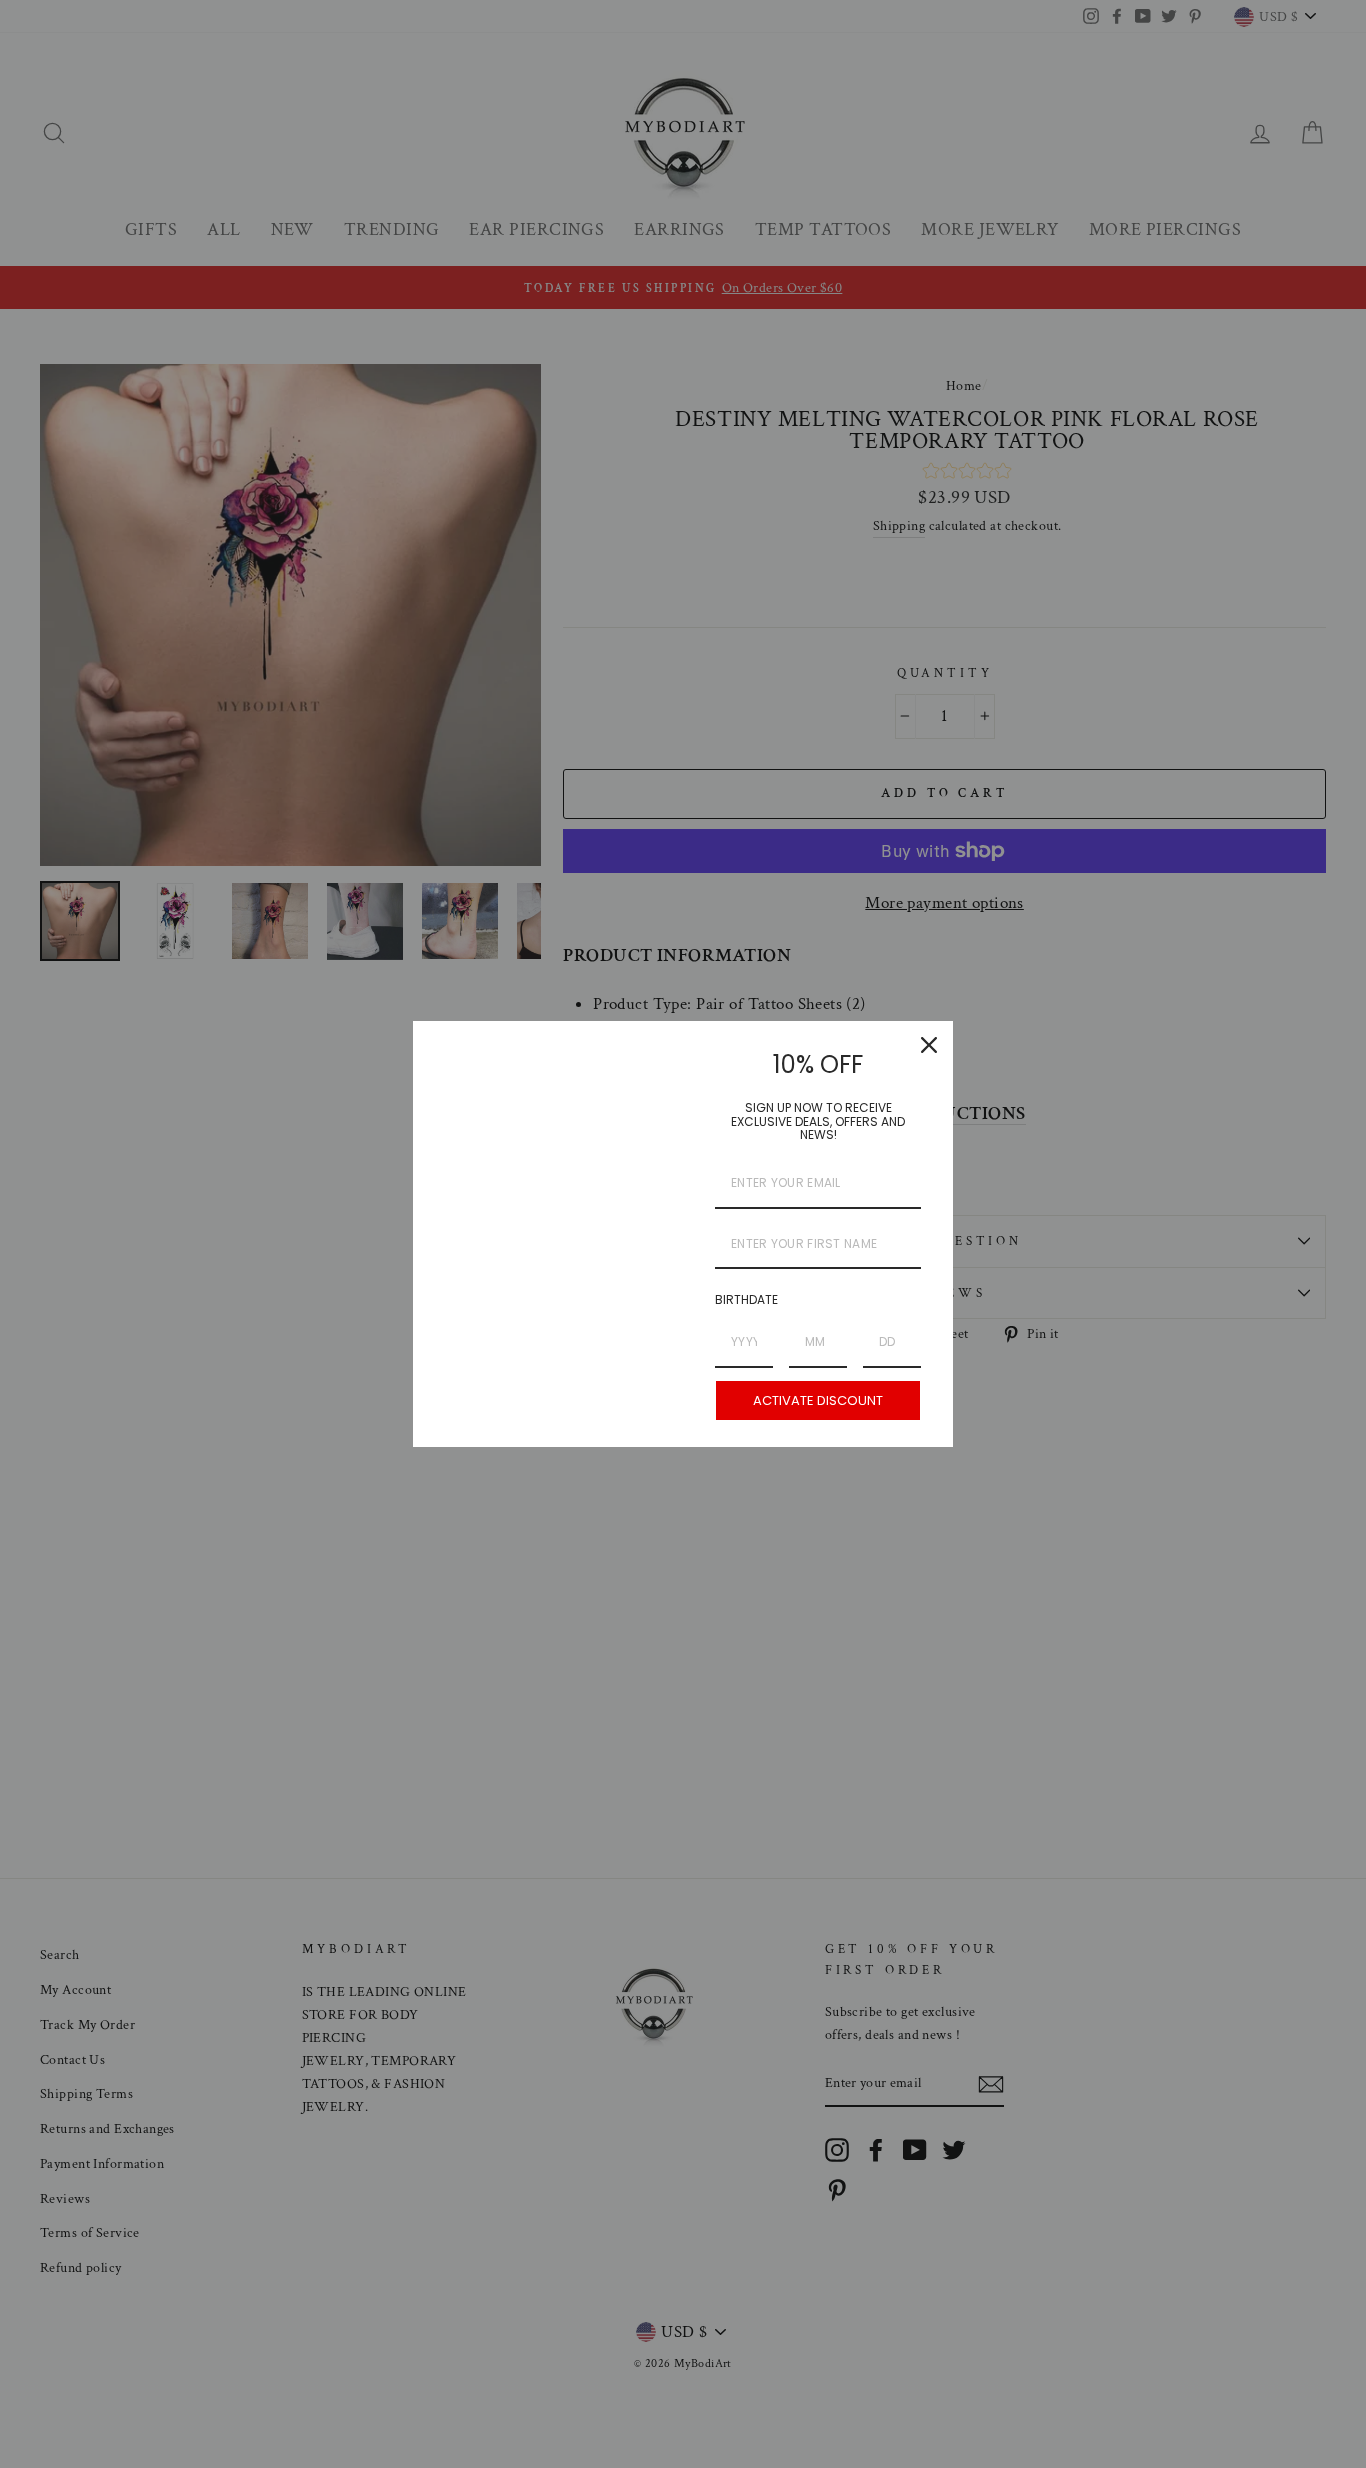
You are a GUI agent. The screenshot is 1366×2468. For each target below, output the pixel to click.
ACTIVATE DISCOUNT (818, 1400)
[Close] (929, 1045)
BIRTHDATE (746, 1299)
